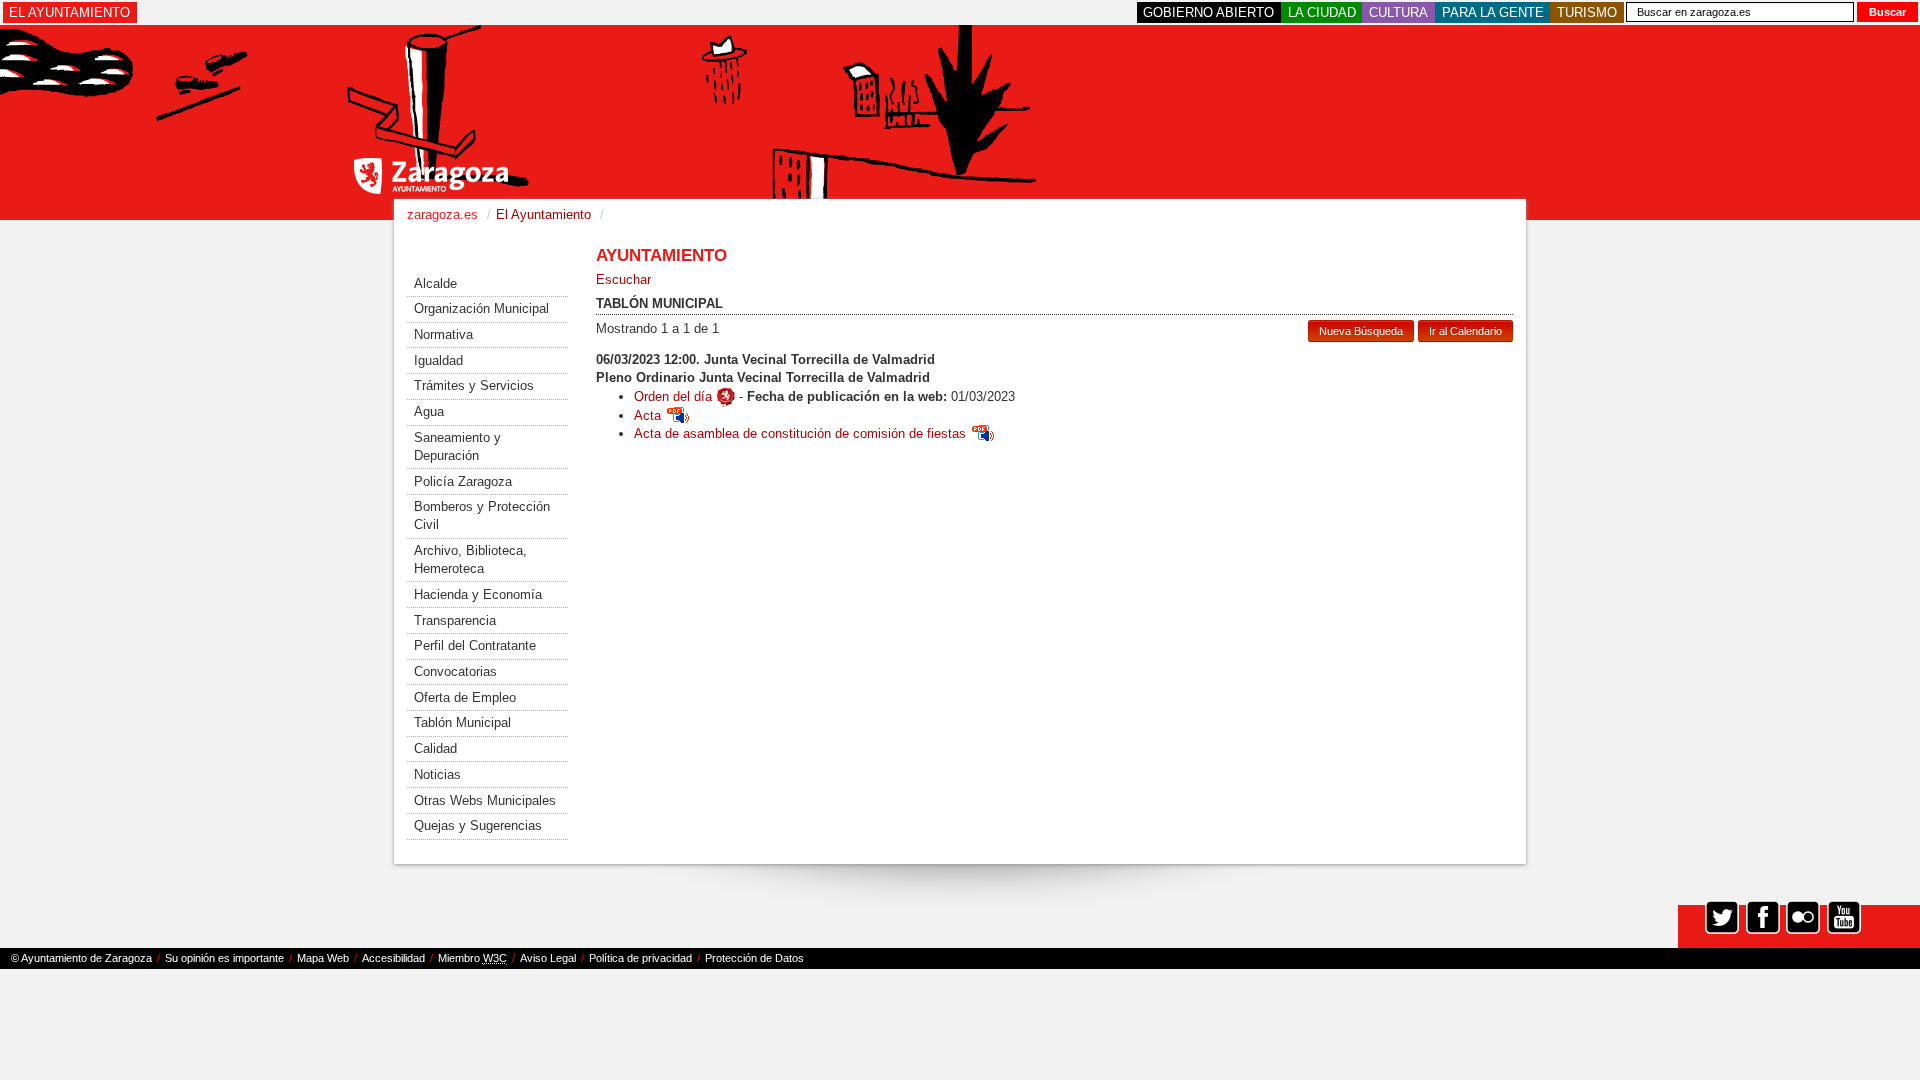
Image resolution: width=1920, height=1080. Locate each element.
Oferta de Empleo (465, 697)
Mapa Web (323, 958)
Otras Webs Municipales (485, 800)
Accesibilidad (393, 958)
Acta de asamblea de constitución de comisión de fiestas (800, 433)
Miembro (472, 958)
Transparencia (455, 620)
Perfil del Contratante (475, 645)
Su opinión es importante (224, 958)
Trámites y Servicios (474, 385)
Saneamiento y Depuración (457, 446)
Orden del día (673, 396)
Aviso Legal (548, 958)
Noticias (437, 774)
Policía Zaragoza (463, 481)
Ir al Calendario (1465, 331)
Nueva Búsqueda (1361, 331)
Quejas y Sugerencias (478, 825)
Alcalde (435, 283)
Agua (429, 411)
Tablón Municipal (462, 722)
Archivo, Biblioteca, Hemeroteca (470, 559)
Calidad (435, 748)
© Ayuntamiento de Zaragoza (81, 958)
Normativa (443, 334)
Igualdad (438, 360)
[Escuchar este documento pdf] (678, 415)
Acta (647, 415)
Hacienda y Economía (478, 594)
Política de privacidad (640, 958)
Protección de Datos (754, 958)
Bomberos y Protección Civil (482, 515)
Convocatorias (455, 671)
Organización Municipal (481, 308)
